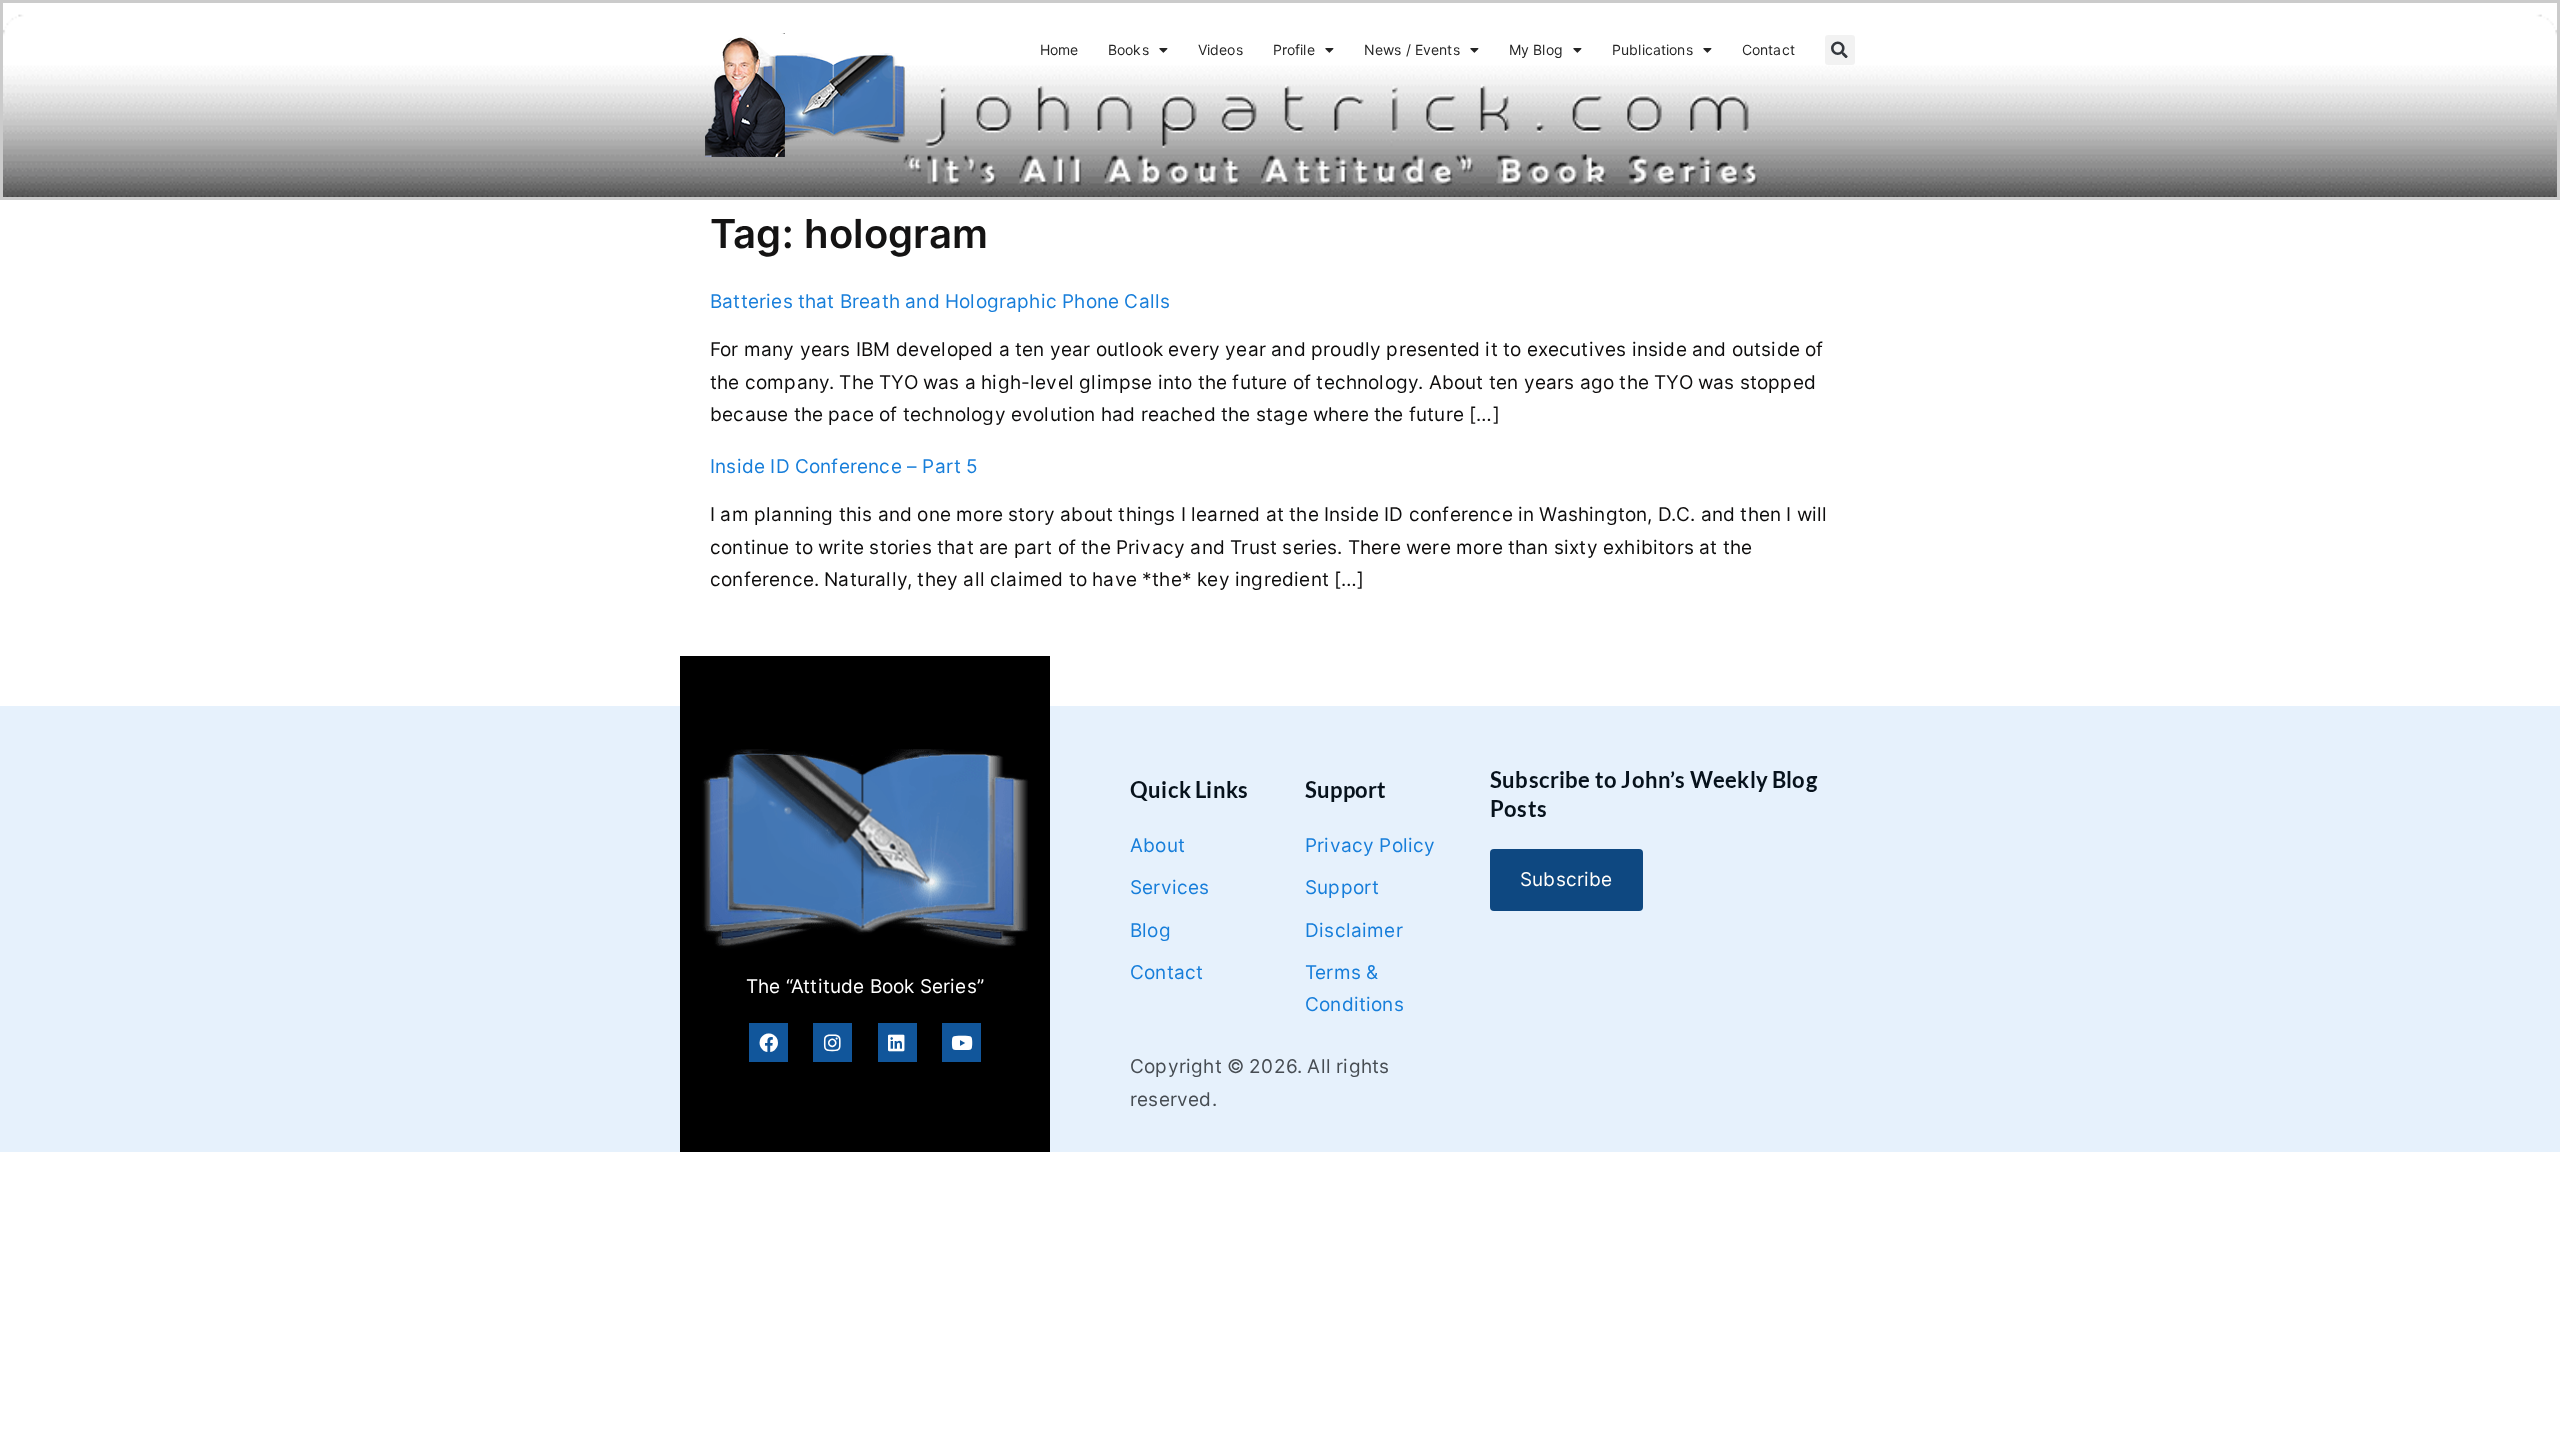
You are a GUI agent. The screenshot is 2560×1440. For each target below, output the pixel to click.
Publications (1652, 49)
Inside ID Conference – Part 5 (844, 466)
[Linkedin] (897, 1042)
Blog (1150, 930)
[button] (1840, 50)
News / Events (1412, 49)
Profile (1294, 49)
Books (1128, 49)
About (1157, 845)
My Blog (1536, 49)
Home (1059, 49)
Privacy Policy (1370, 845)
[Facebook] (768, 1042)
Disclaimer (1354, 930)
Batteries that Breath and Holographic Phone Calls (940, 301)
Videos (1220, 49)
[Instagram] (832, 1042)
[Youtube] (961, 1042)
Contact (1768, 49)
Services (1170, 887)
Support (1342, 887)
